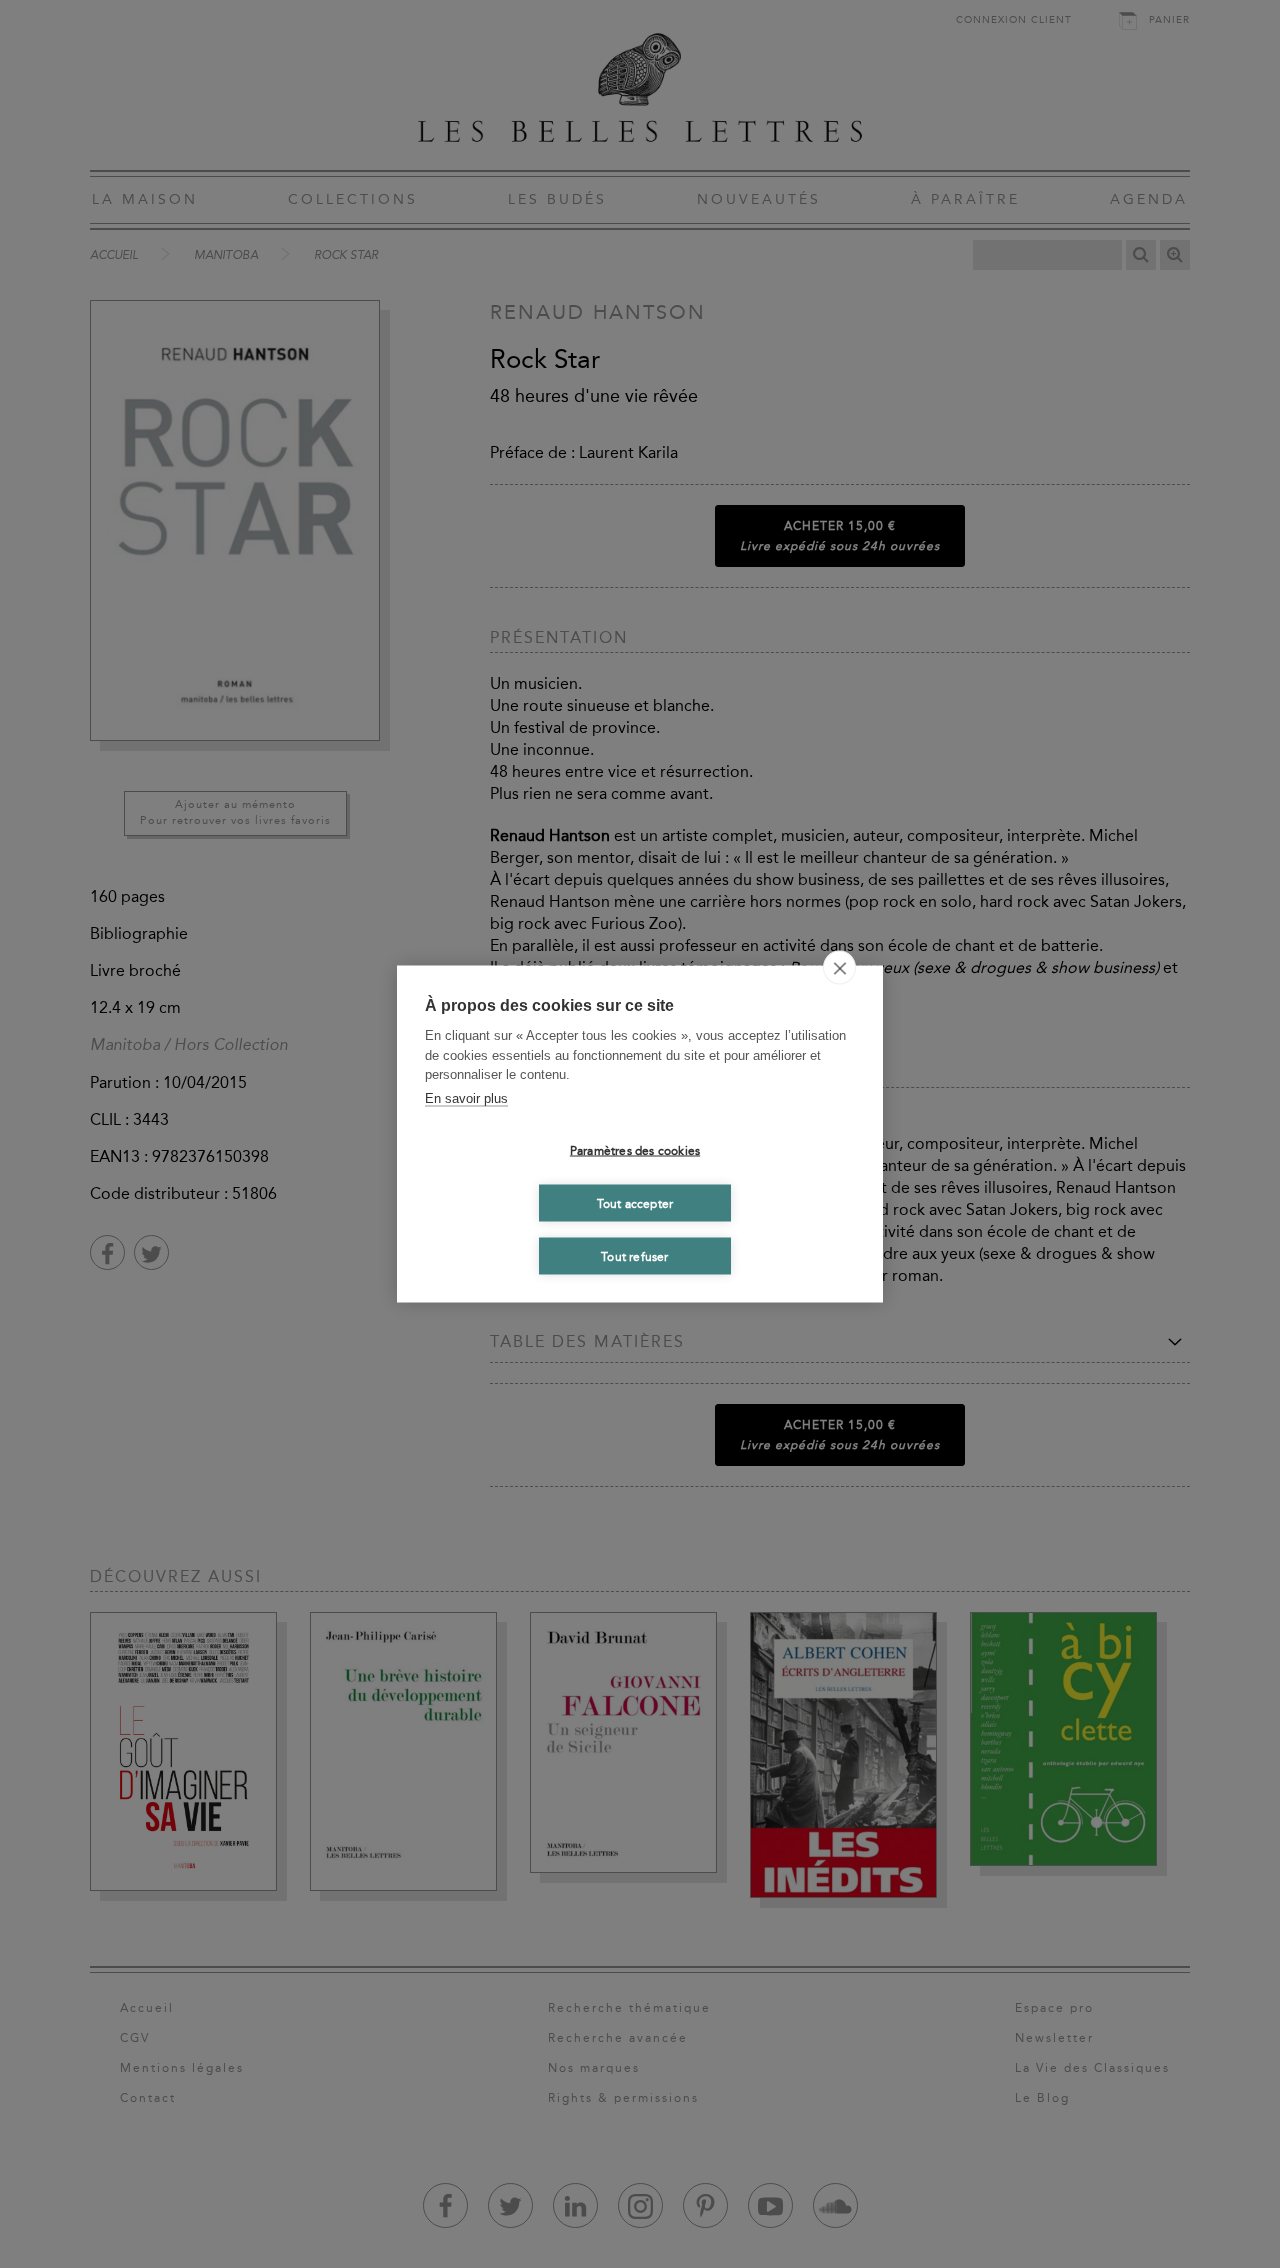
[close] (839, 968)
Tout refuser (634, 1256)
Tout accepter (635, 1203)
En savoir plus (466, 1097)
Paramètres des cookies (635, 1150)
